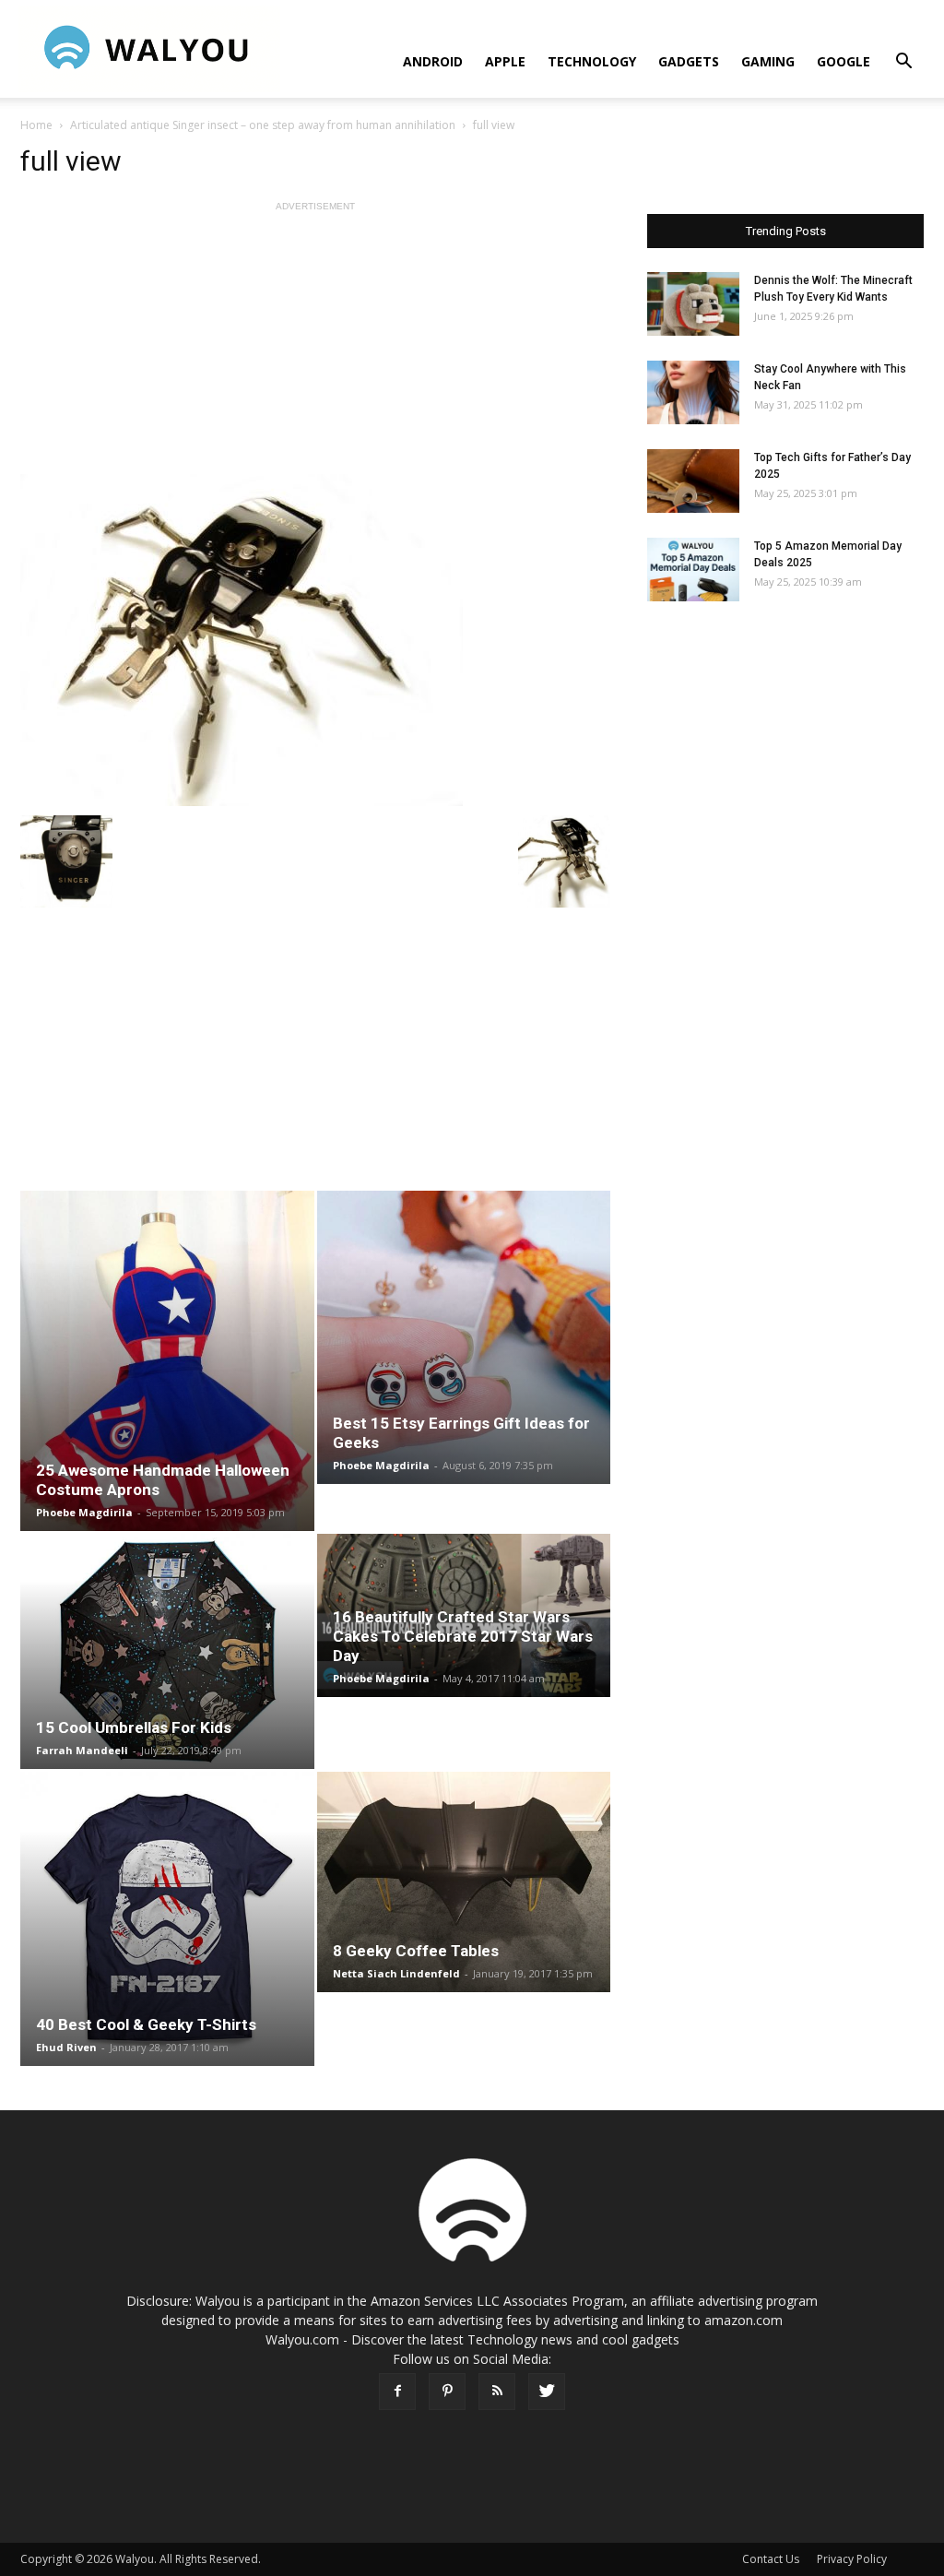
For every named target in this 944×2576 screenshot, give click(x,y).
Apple (505, 61)
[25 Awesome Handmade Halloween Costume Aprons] (167, 1361)
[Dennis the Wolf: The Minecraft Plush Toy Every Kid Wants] (693, 304)
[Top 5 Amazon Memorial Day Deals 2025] (693, 570)
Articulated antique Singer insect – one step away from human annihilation (263, 125)
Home (36, 125)
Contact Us (771, 2559)
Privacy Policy (852, 2559)
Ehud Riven (66, 2047)
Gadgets (689, 61)
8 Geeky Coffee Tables (416, 1951)
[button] (903, 63)
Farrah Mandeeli (82, 1750)
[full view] (315, 640)
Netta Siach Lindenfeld (396, 1973)
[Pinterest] (447, 2392)
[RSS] (497, 2392)
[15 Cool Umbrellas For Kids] (167, 1651)
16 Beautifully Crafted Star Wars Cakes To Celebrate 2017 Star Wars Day (463, 1636)
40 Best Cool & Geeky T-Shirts (146, 2024)
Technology (592, 61)
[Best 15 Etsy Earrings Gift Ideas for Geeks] (464, 1337)
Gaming (768, 61)
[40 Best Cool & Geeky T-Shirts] (167, 1919)
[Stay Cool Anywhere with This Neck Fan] (693, 392)
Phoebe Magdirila (84, 1512)
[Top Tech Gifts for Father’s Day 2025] (693, 481)
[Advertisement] (315, 345)
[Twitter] (547, 2392)
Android (433, 61)
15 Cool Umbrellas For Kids (134, 1727)
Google (844, 61)
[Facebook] (397, 2392)
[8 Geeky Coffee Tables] (464, 1882)
